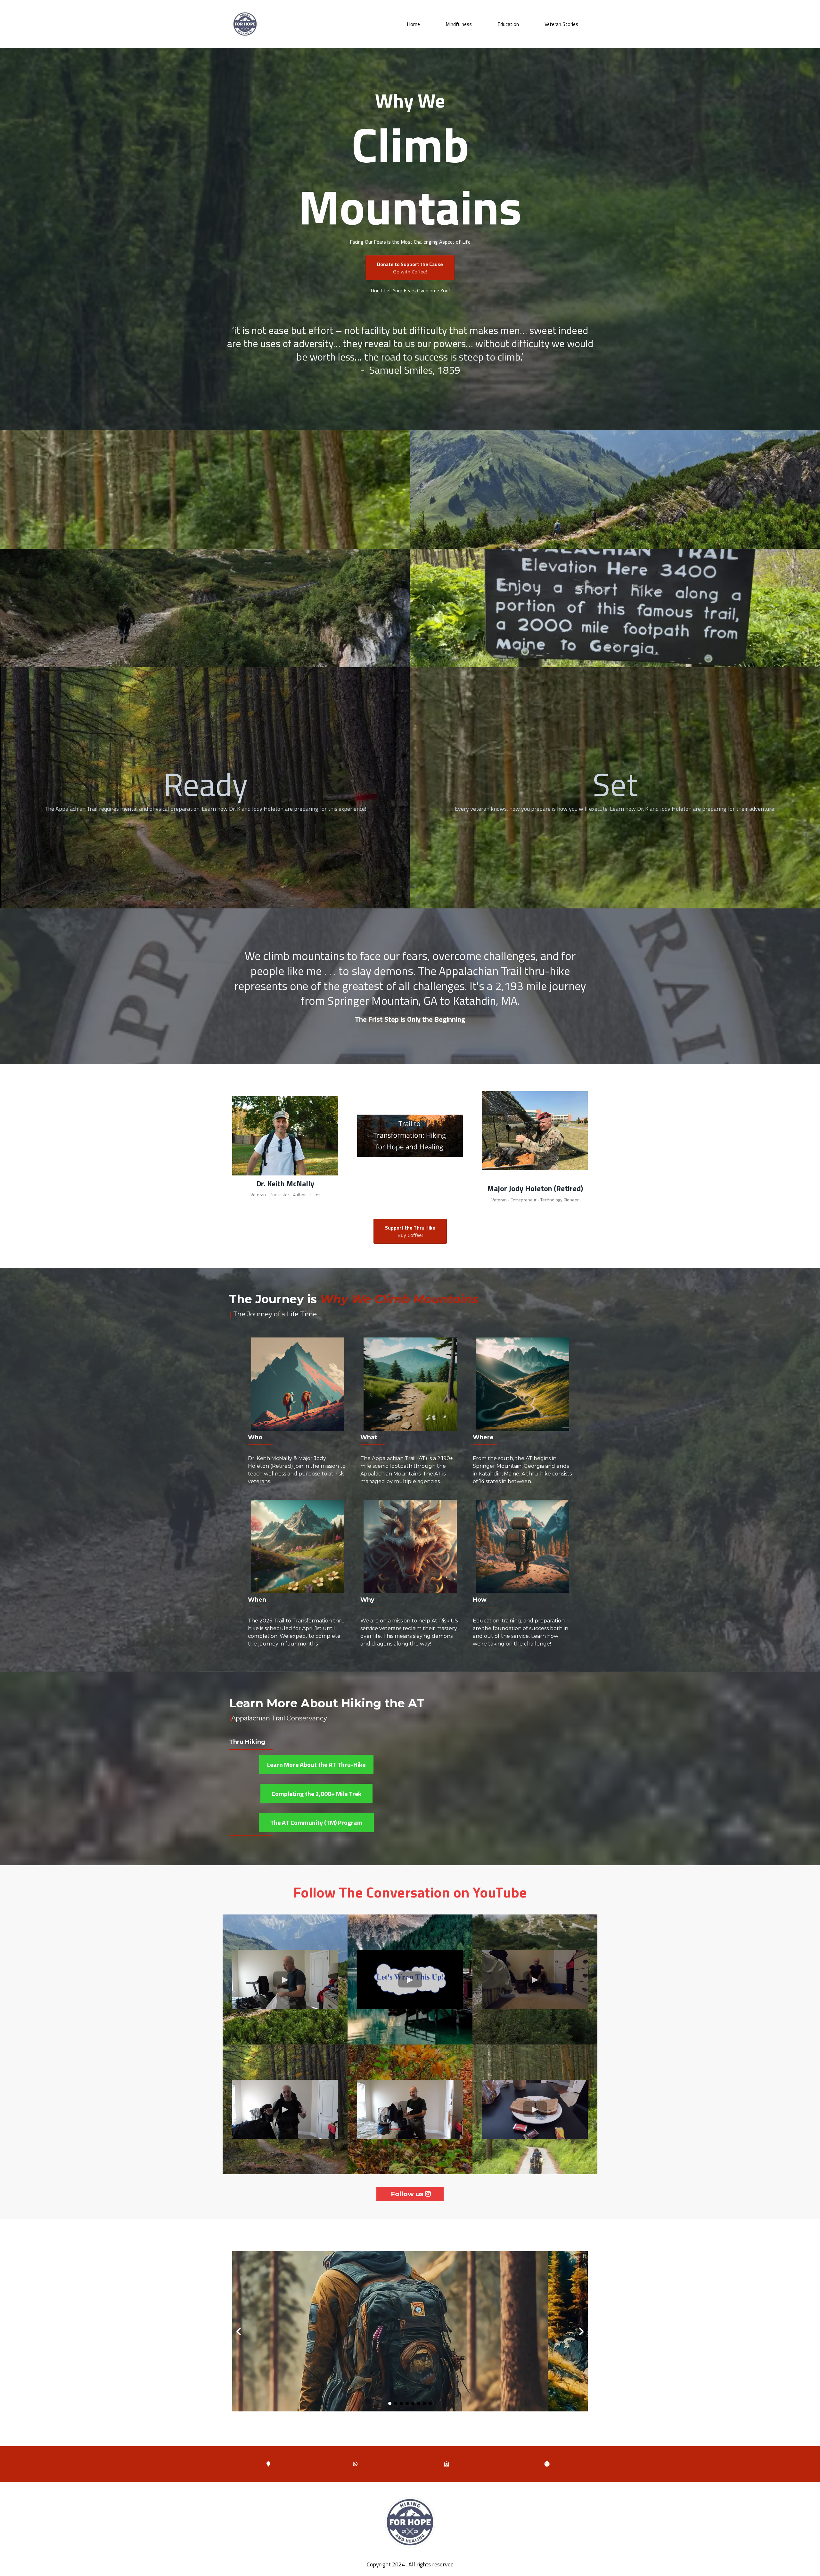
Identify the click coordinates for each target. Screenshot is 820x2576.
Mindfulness (459, 24)
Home (413, 24)
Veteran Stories (561, 24)
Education (508, 24)
